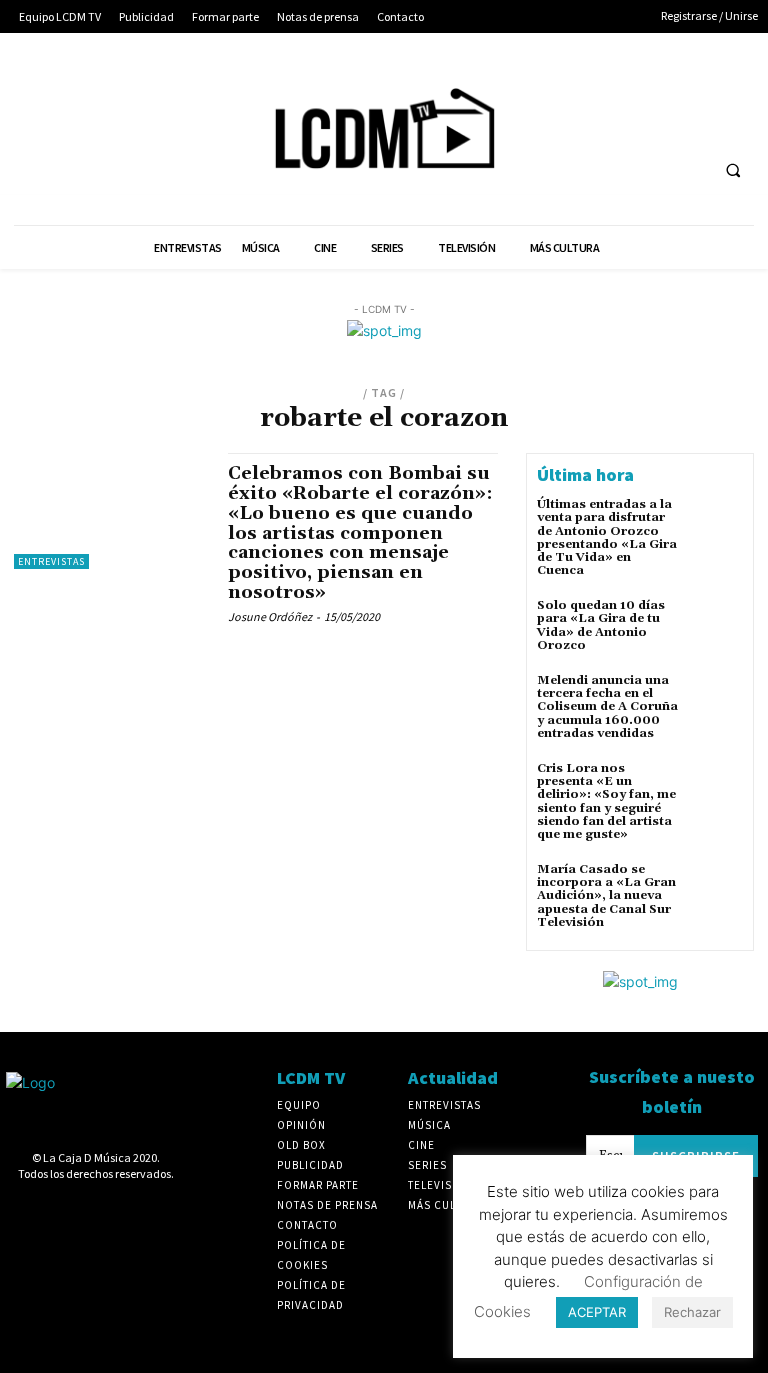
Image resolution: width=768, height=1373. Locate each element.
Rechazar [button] (692, 1312)
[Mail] (647, 88)
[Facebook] (535, 88)
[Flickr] (572, 88)
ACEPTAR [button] (597, 1312)
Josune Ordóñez (270, 616)
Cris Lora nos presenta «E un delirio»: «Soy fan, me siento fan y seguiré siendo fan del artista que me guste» (606, 801)
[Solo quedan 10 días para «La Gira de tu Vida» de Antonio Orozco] (716, 626)
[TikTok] (684, 88)
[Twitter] (721, 88)
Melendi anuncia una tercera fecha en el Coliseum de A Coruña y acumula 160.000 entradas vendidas (607, 707)
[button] (733, 171)
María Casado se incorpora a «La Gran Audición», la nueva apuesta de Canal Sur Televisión (606, 896)
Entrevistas (51, 561)
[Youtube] (535, 125)
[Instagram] (609, 88)
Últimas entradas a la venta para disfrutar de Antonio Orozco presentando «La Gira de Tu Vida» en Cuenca (607, 537)
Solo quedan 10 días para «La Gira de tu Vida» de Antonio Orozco (601, 625)
